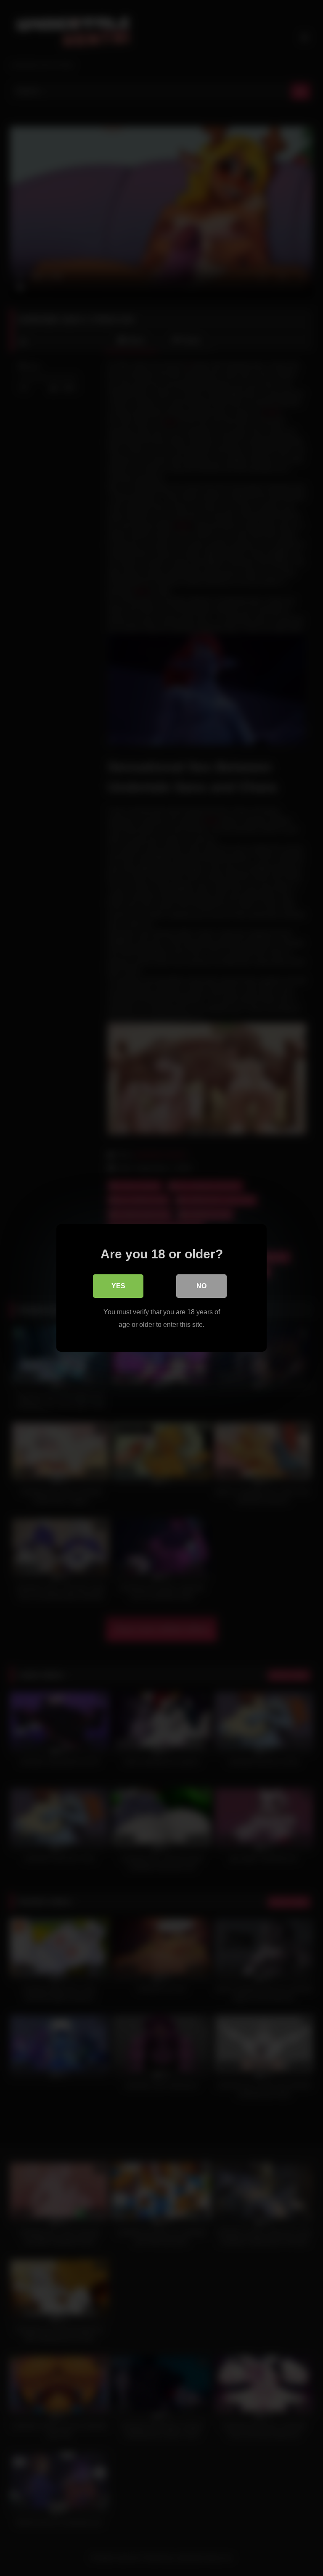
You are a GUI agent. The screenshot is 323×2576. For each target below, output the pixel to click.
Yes (118, 1286)
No (201, 1286)
